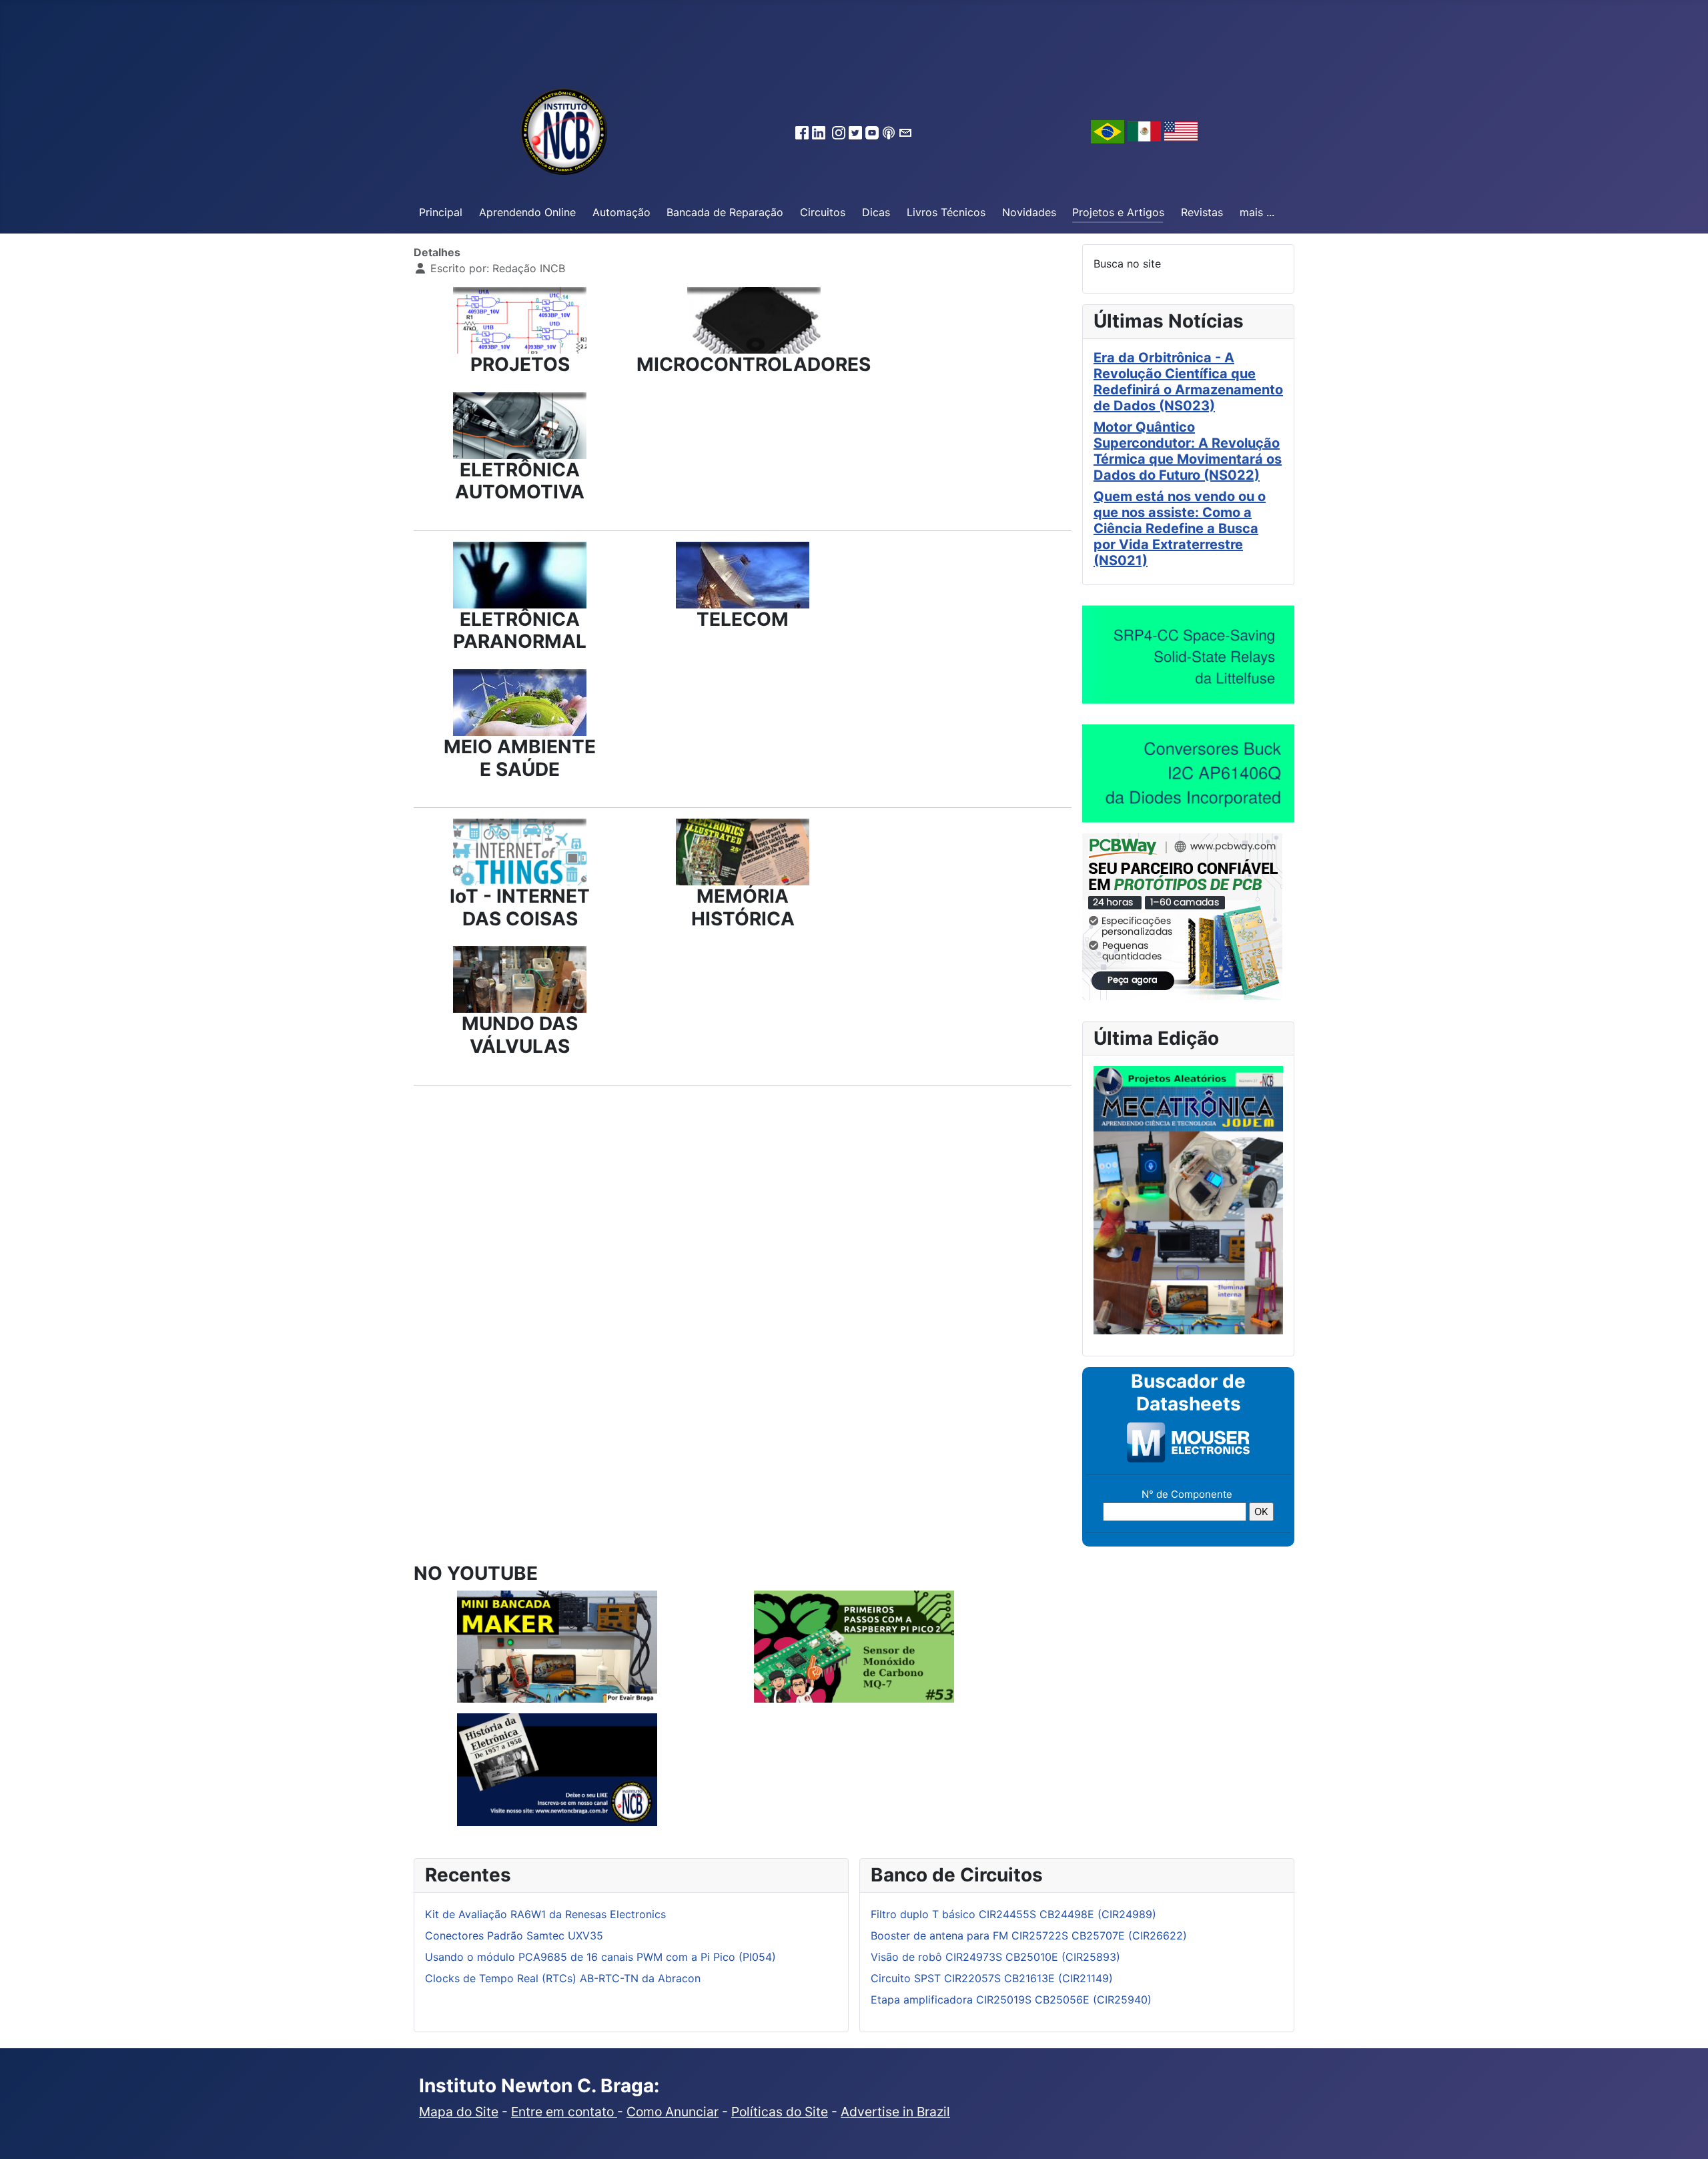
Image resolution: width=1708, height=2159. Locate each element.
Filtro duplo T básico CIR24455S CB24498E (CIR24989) (1013, 1914)
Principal (441, 212)
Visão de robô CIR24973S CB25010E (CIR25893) (995, 1957)
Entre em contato (564, 2112)
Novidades (1029, 212)
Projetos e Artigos (1118, 212)
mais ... (1257, 212)
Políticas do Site (780, 2112)
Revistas (1202, 212)
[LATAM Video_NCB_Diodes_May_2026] (1188, 773)
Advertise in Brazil (895, 2112)
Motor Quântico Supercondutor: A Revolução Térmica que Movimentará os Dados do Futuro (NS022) (1188, 451)
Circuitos (823, 212)
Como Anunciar (673, 2112)
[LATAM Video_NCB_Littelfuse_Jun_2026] (1188, 654)
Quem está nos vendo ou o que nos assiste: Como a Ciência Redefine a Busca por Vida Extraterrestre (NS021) (1180, 528)
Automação (621, 212)
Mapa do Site (459, 2112)
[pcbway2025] (1182, 915)
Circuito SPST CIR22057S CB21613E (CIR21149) (992, 1978)
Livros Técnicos (946, 212)
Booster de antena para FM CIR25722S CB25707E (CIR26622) (1029, 1935)
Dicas (876, 212)
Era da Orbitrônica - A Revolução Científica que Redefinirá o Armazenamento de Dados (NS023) (1188, 382)
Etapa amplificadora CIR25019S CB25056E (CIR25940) (1011, 2000)
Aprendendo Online (527, 212)
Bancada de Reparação (725, 212)
